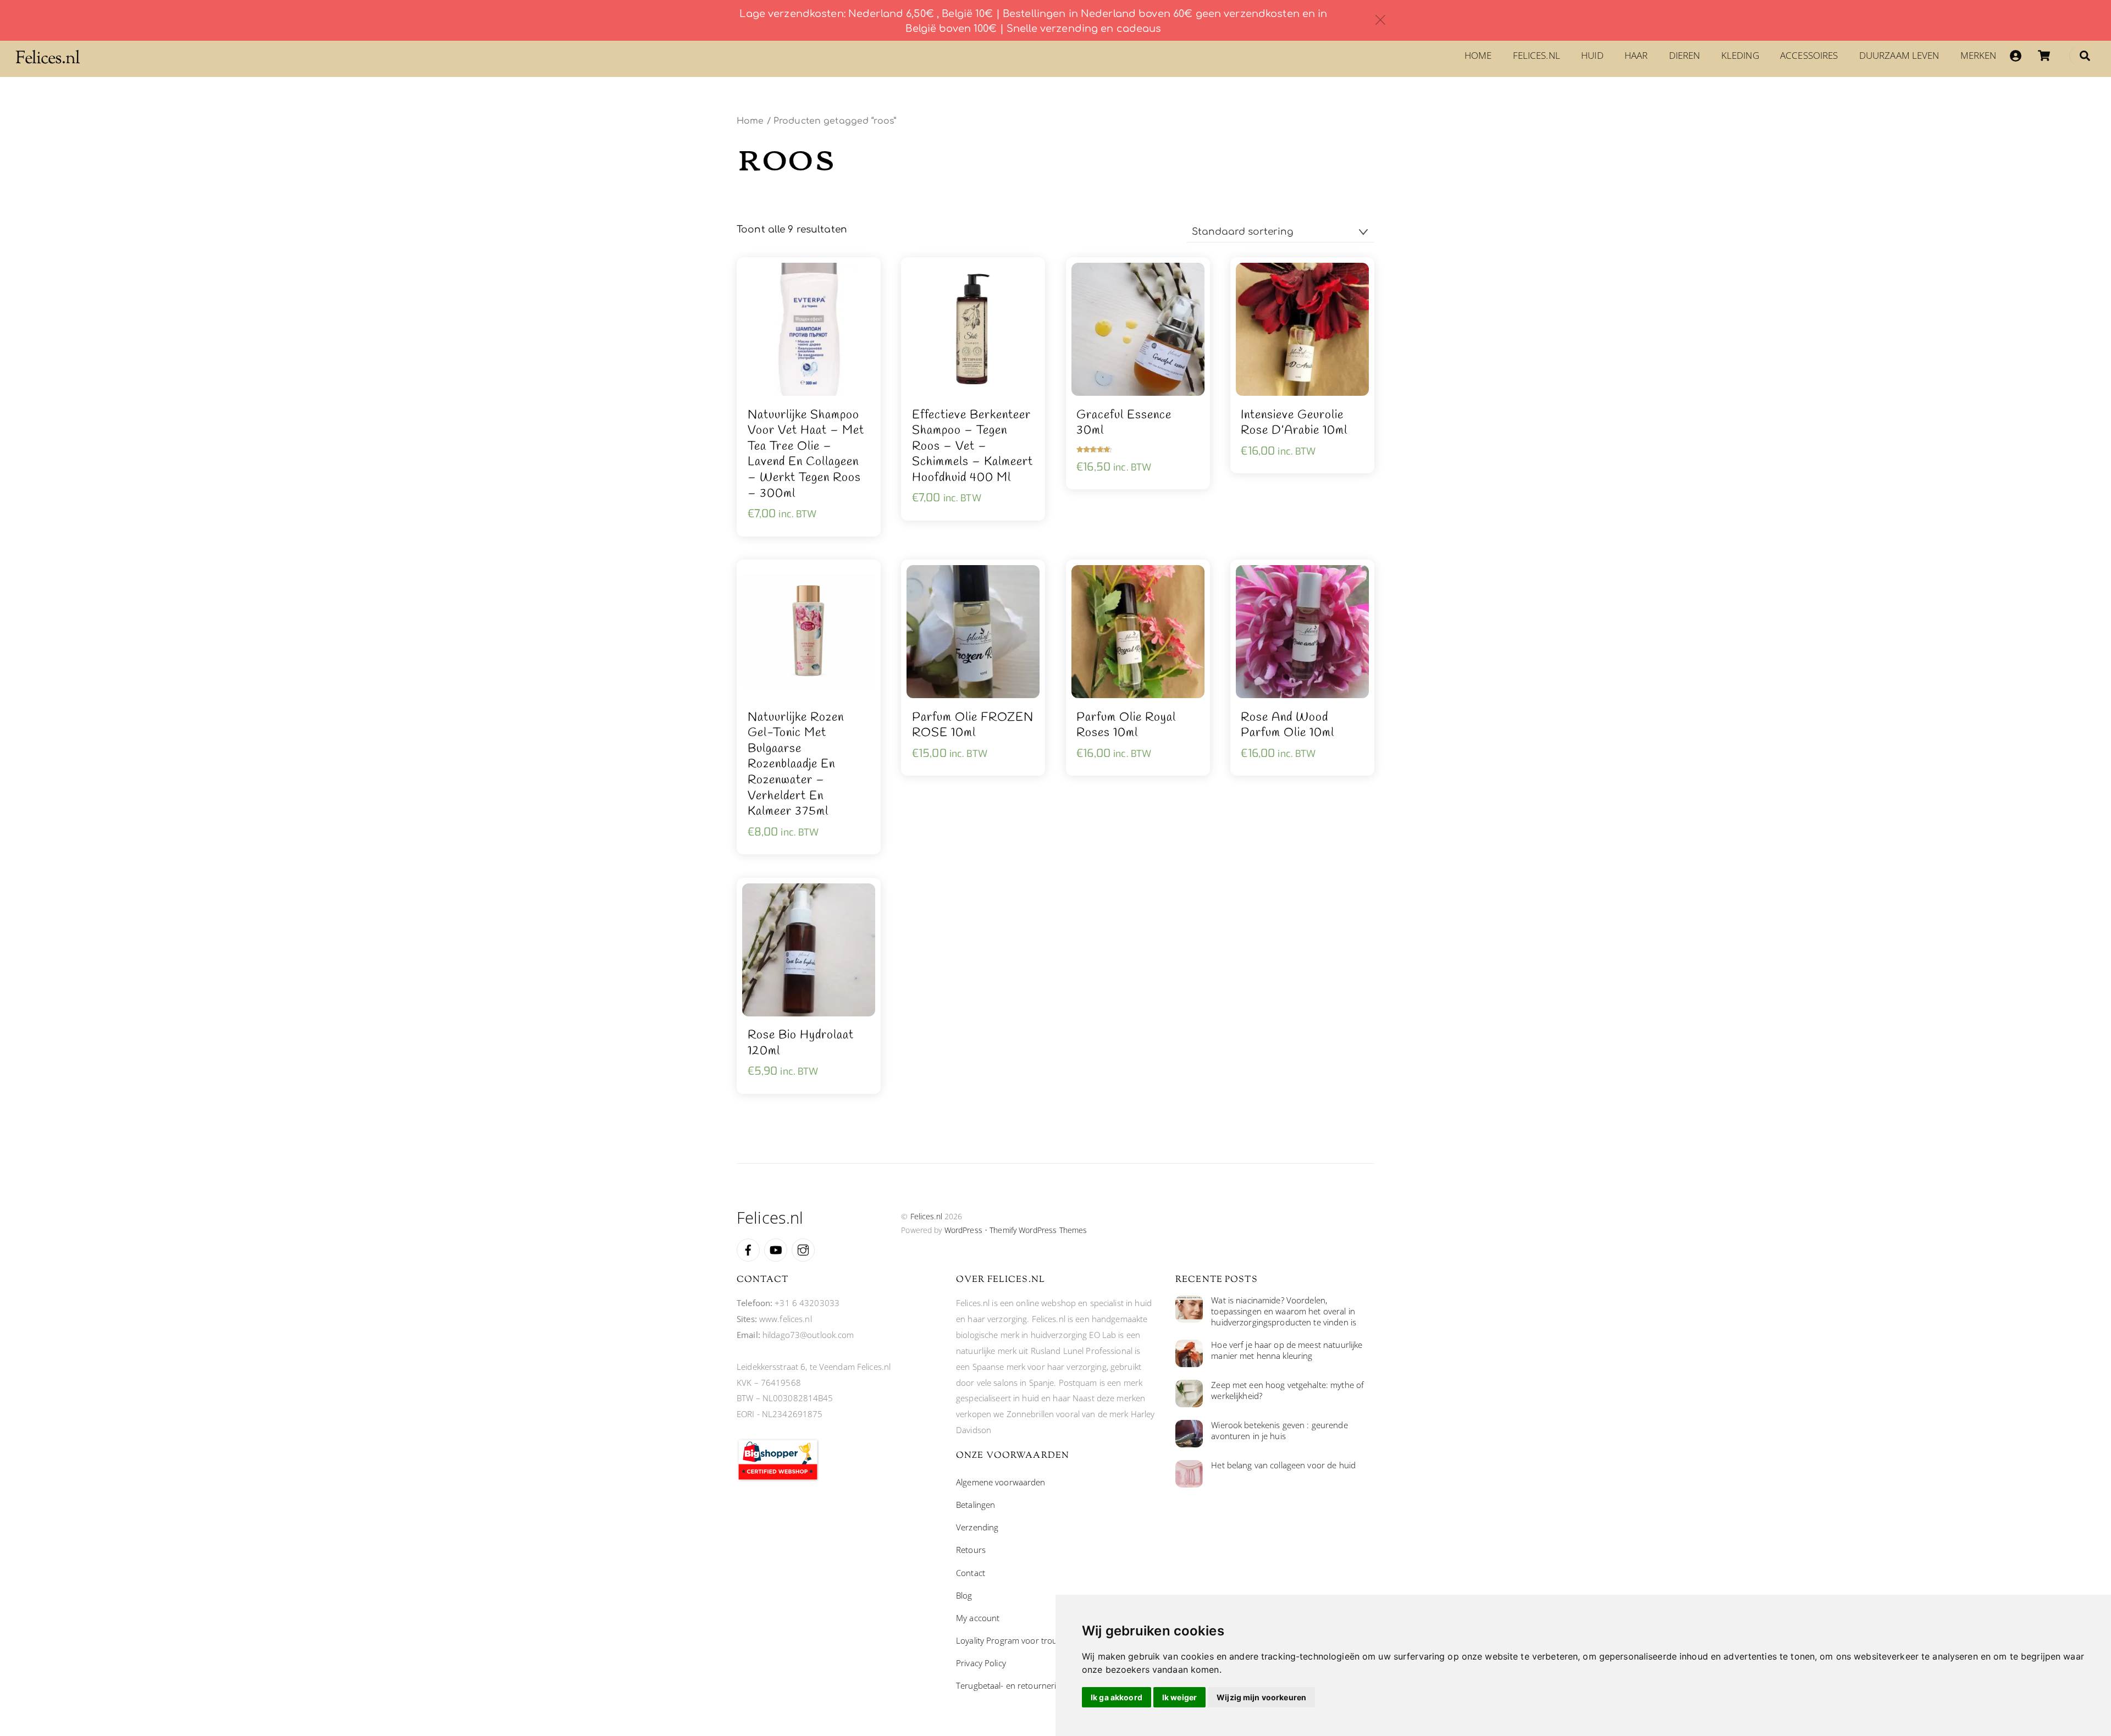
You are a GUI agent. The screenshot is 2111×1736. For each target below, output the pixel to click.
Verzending (977, 1527)
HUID (1592, 55)
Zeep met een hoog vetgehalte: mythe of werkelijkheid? (1287, 1391)
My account (978, 1618)
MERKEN (1979, 55)
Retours (971, 1550)
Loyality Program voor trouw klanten (1024, 1640)
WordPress (963, 1230)
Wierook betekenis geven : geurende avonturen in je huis (1279, 1431)
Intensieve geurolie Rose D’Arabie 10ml (1294, 423)
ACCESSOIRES (1809, 55)
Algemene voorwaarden (1001, 1482)
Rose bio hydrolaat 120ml (801, 1043)
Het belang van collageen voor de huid (1283, 1465)
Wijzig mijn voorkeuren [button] (1261, 1697)
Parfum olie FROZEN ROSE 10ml (973, 725)
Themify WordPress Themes (1038, 1230)
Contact (971, 1573)
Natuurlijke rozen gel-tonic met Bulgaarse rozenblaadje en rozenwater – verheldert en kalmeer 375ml (796, 765)
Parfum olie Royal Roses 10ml (1126, 725)
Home (1478, 55)
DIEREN (1685, 55)
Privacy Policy (981, 1663)
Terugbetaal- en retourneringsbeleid (1024, 1685)
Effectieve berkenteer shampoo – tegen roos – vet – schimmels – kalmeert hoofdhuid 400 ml (972, 447)
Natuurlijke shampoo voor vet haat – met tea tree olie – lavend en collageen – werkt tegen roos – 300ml (806, 455)
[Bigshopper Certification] (778, 1478)
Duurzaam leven (1899, 55)
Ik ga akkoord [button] (1117, 1697)
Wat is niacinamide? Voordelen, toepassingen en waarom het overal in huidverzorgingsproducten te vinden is (1284, 1311)
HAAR (1636, 55)
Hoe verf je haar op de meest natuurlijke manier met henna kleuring (1287, 1350)
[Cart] (2044, 56)
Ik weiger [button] (1179, 1697)
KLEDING (1740, 55)
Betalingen (976, 1505)
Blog (964, 1595)
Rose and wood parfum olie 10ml (1287, 725)
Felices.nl (1537, 55)
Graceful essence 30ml (1124, 423)
